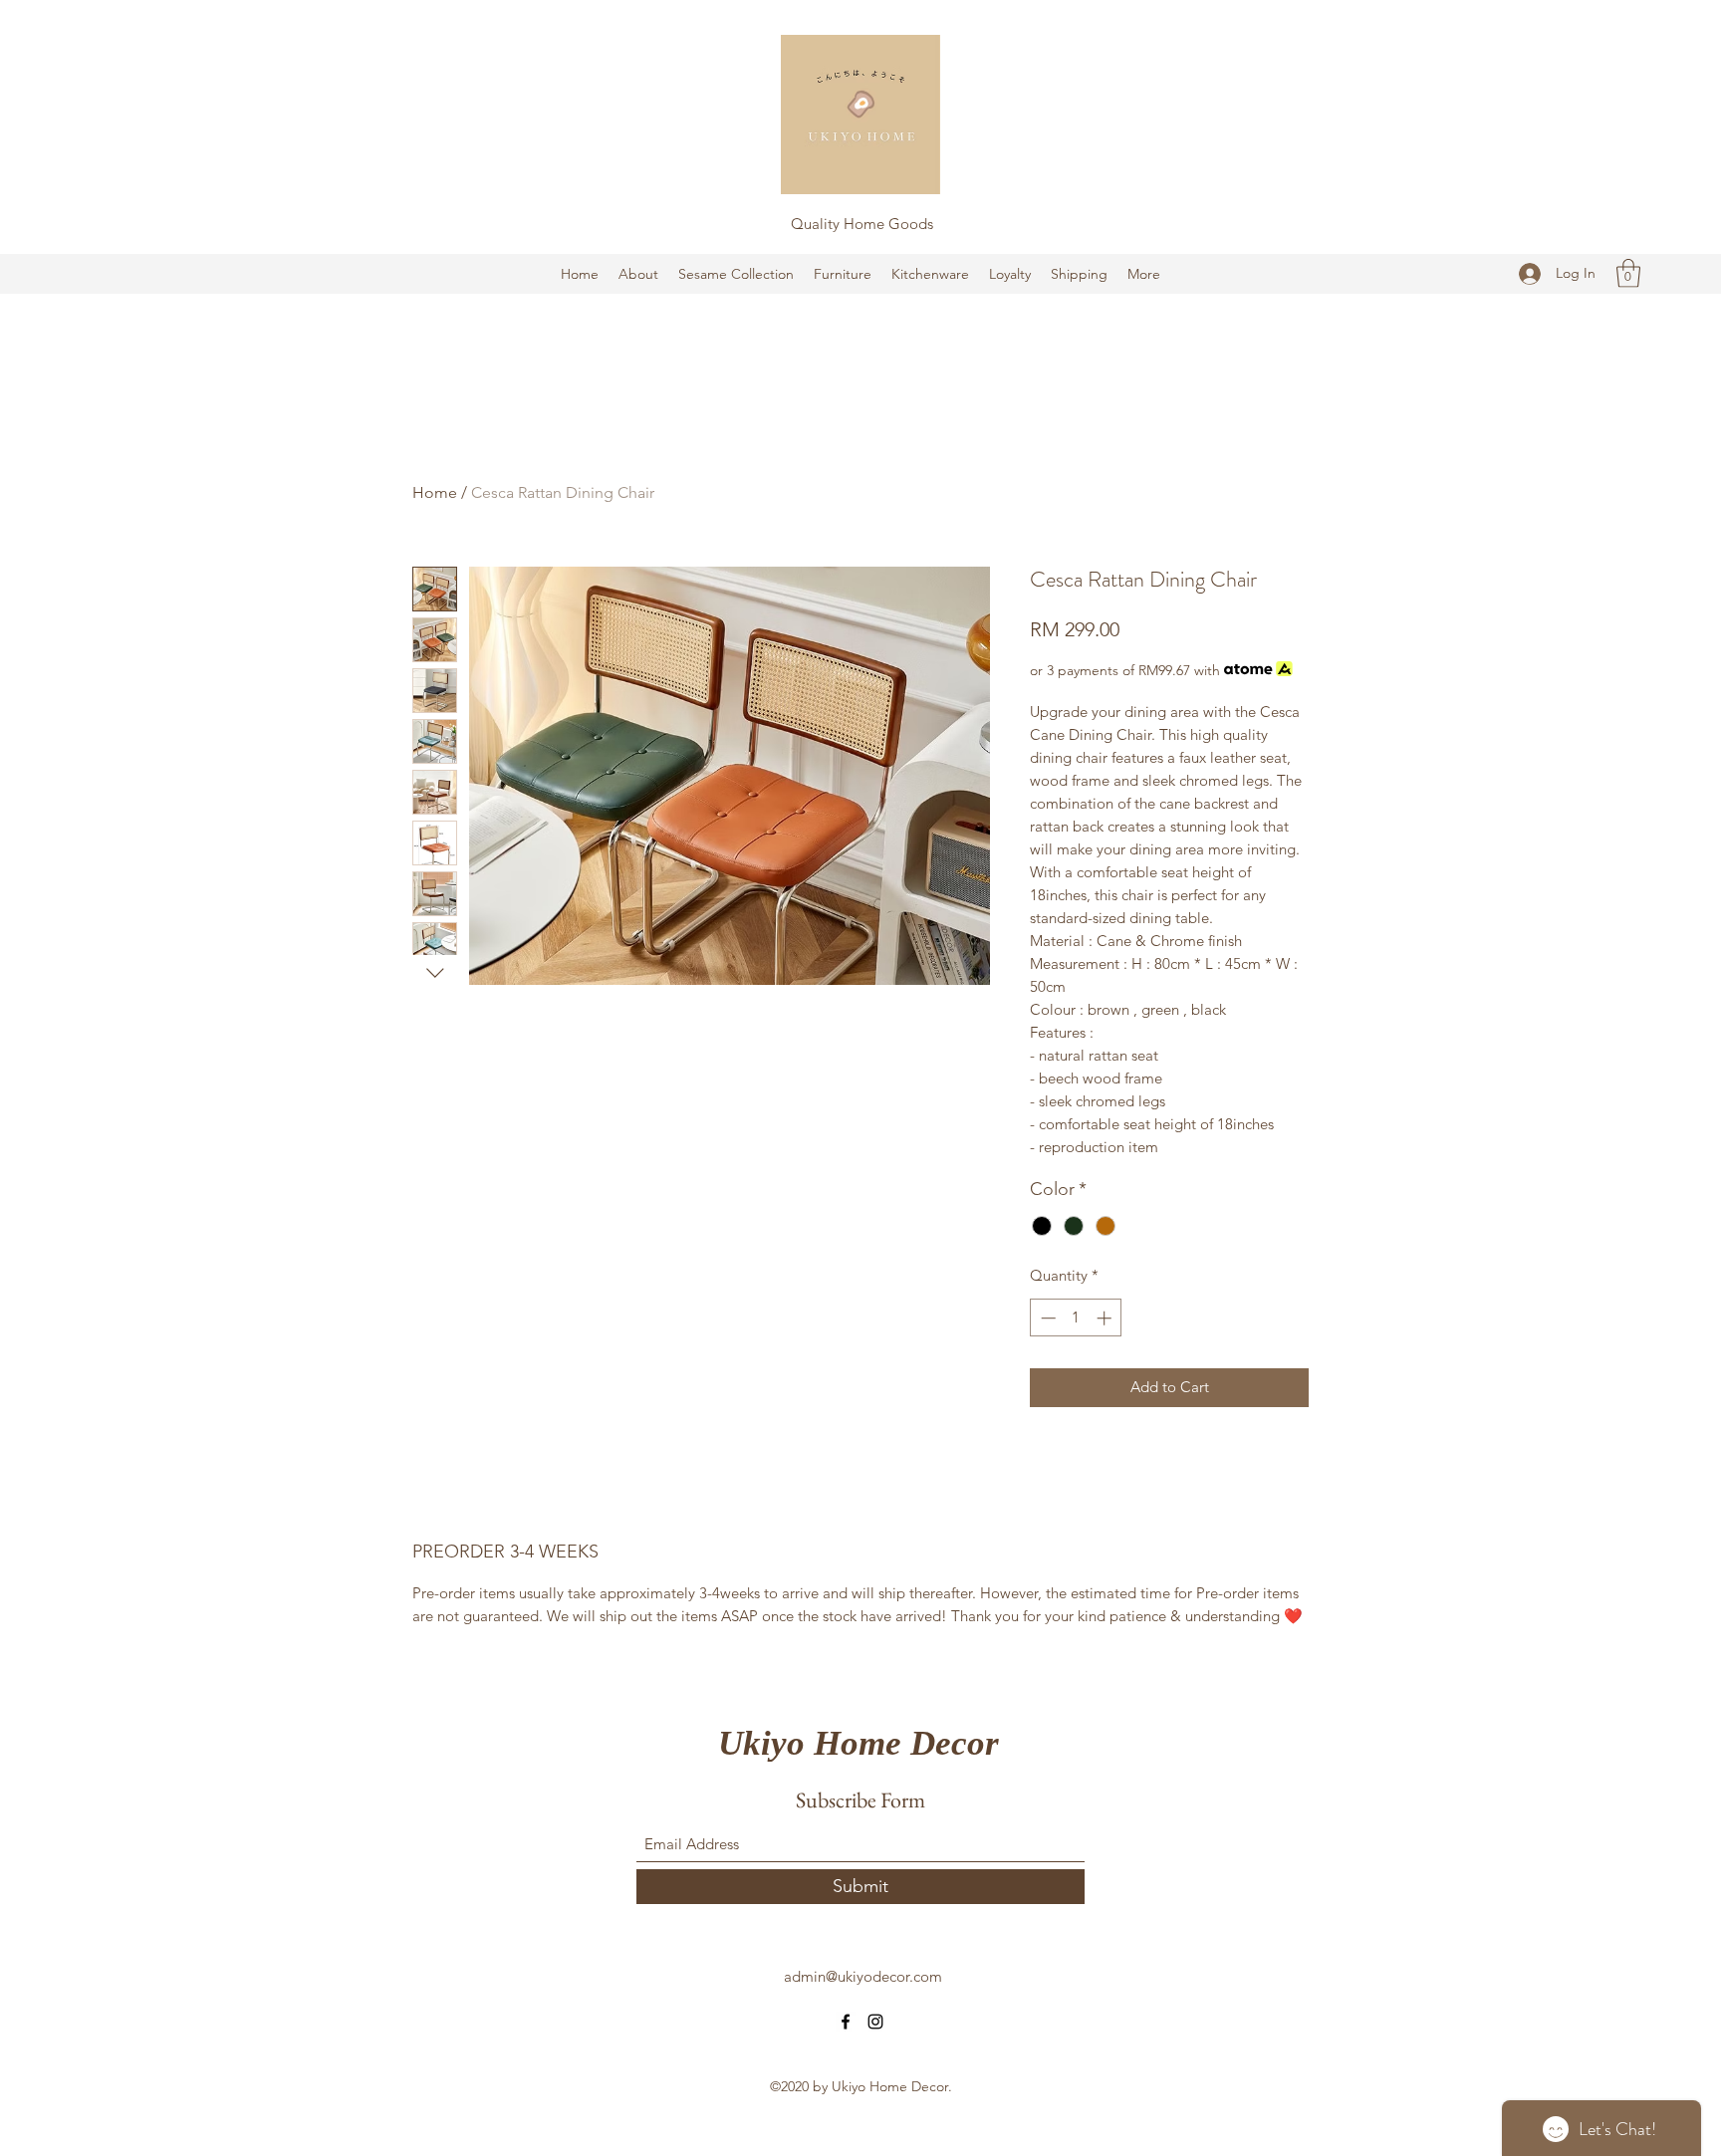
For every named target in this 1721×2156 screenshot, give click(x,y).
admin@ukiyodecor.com (863, 1976)
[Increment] (1106, 1318)
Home (435, 492)
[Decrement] (1046, 1318)
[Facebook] (846, 2022)
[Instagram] (875, 2022)
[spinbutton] (1076, 1318)
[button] (1628, 273)
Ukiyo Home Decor (859, 1743)
